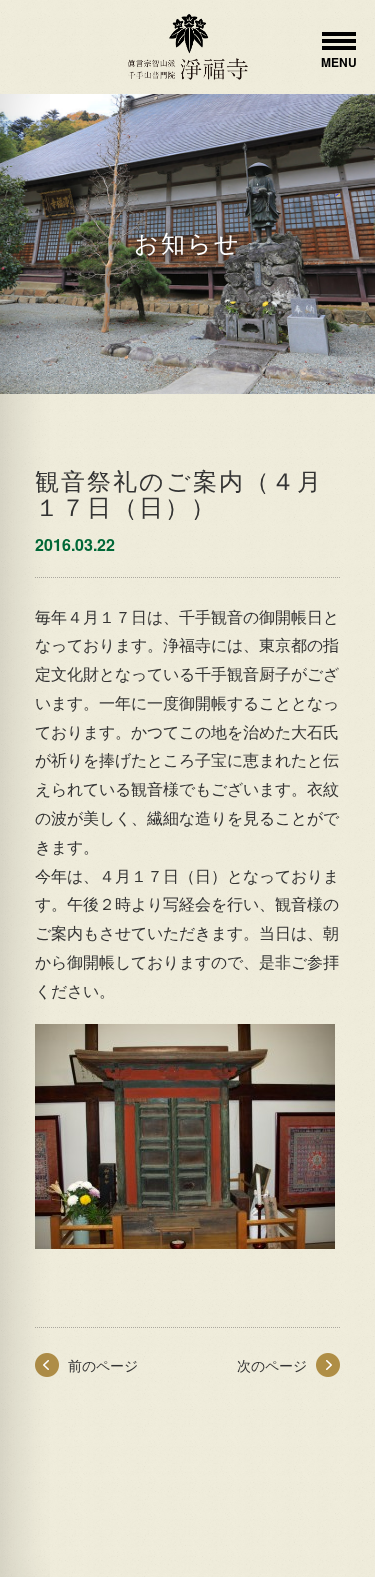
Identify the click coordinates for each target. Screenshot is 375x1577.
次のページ (272, 1365)
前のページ (103, 1365)
